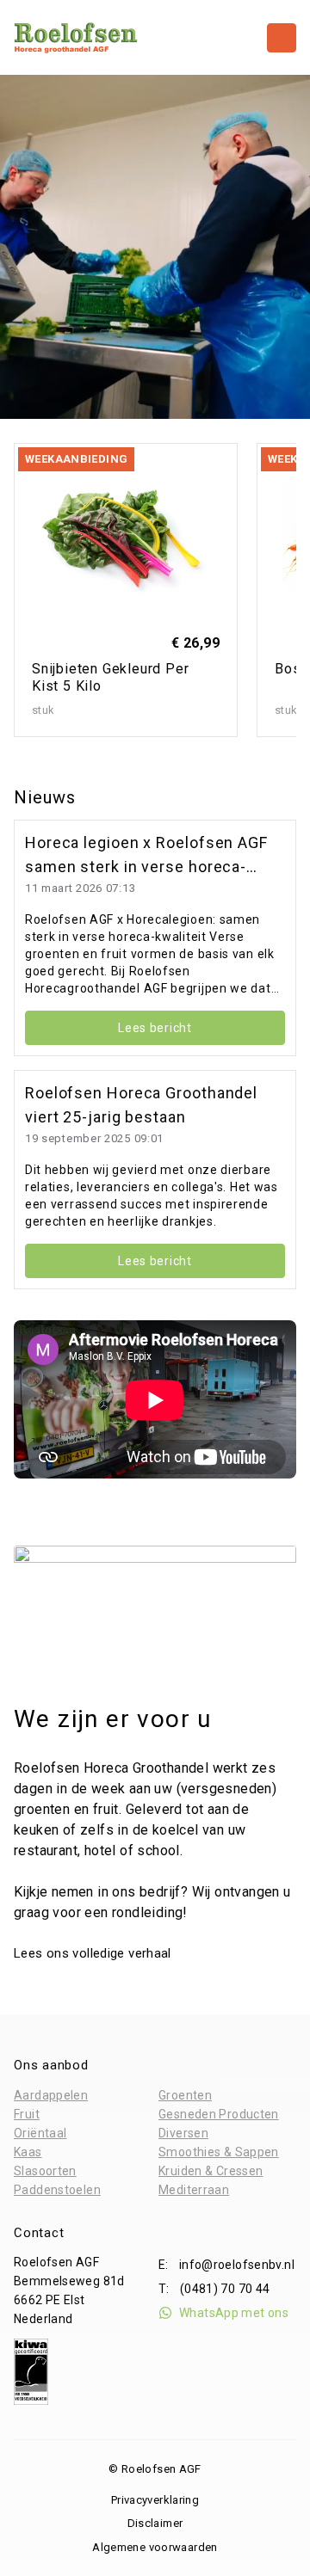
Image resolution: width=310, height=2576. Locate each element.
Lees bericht (155, 1028)
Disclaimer (155, 2523)
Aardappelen (51, 2095)
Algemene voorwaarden (155, 2547)
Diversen (183, 2133)
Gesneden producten (219, 2114)
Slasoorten (45, 2171)
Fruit (27, 2114)
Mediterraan (194, 2190)
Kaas (28, 2152)
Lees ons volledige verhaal (94, 1953)
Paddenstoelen (57, 2190)
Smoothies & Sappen (219, 2152)
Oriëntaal (40, 2133)
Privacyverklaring (155, 2500)
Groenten (185, 2095)
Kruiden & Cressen (211, 2171)
